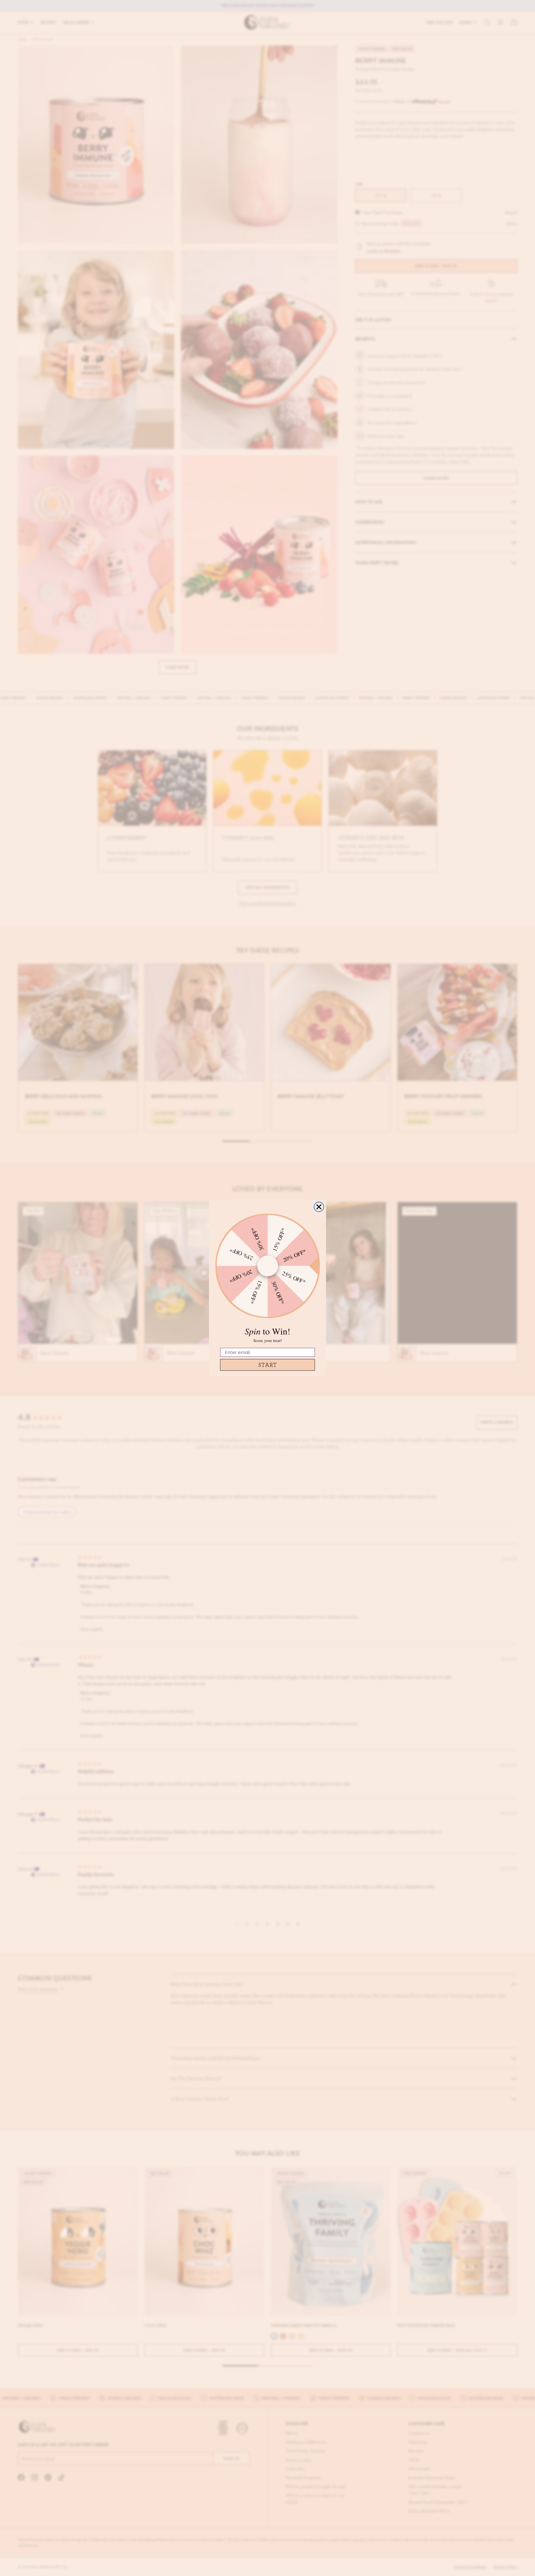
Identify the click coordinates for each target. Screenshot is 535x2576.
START (268, 1365)
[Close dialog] (319, 1207)
